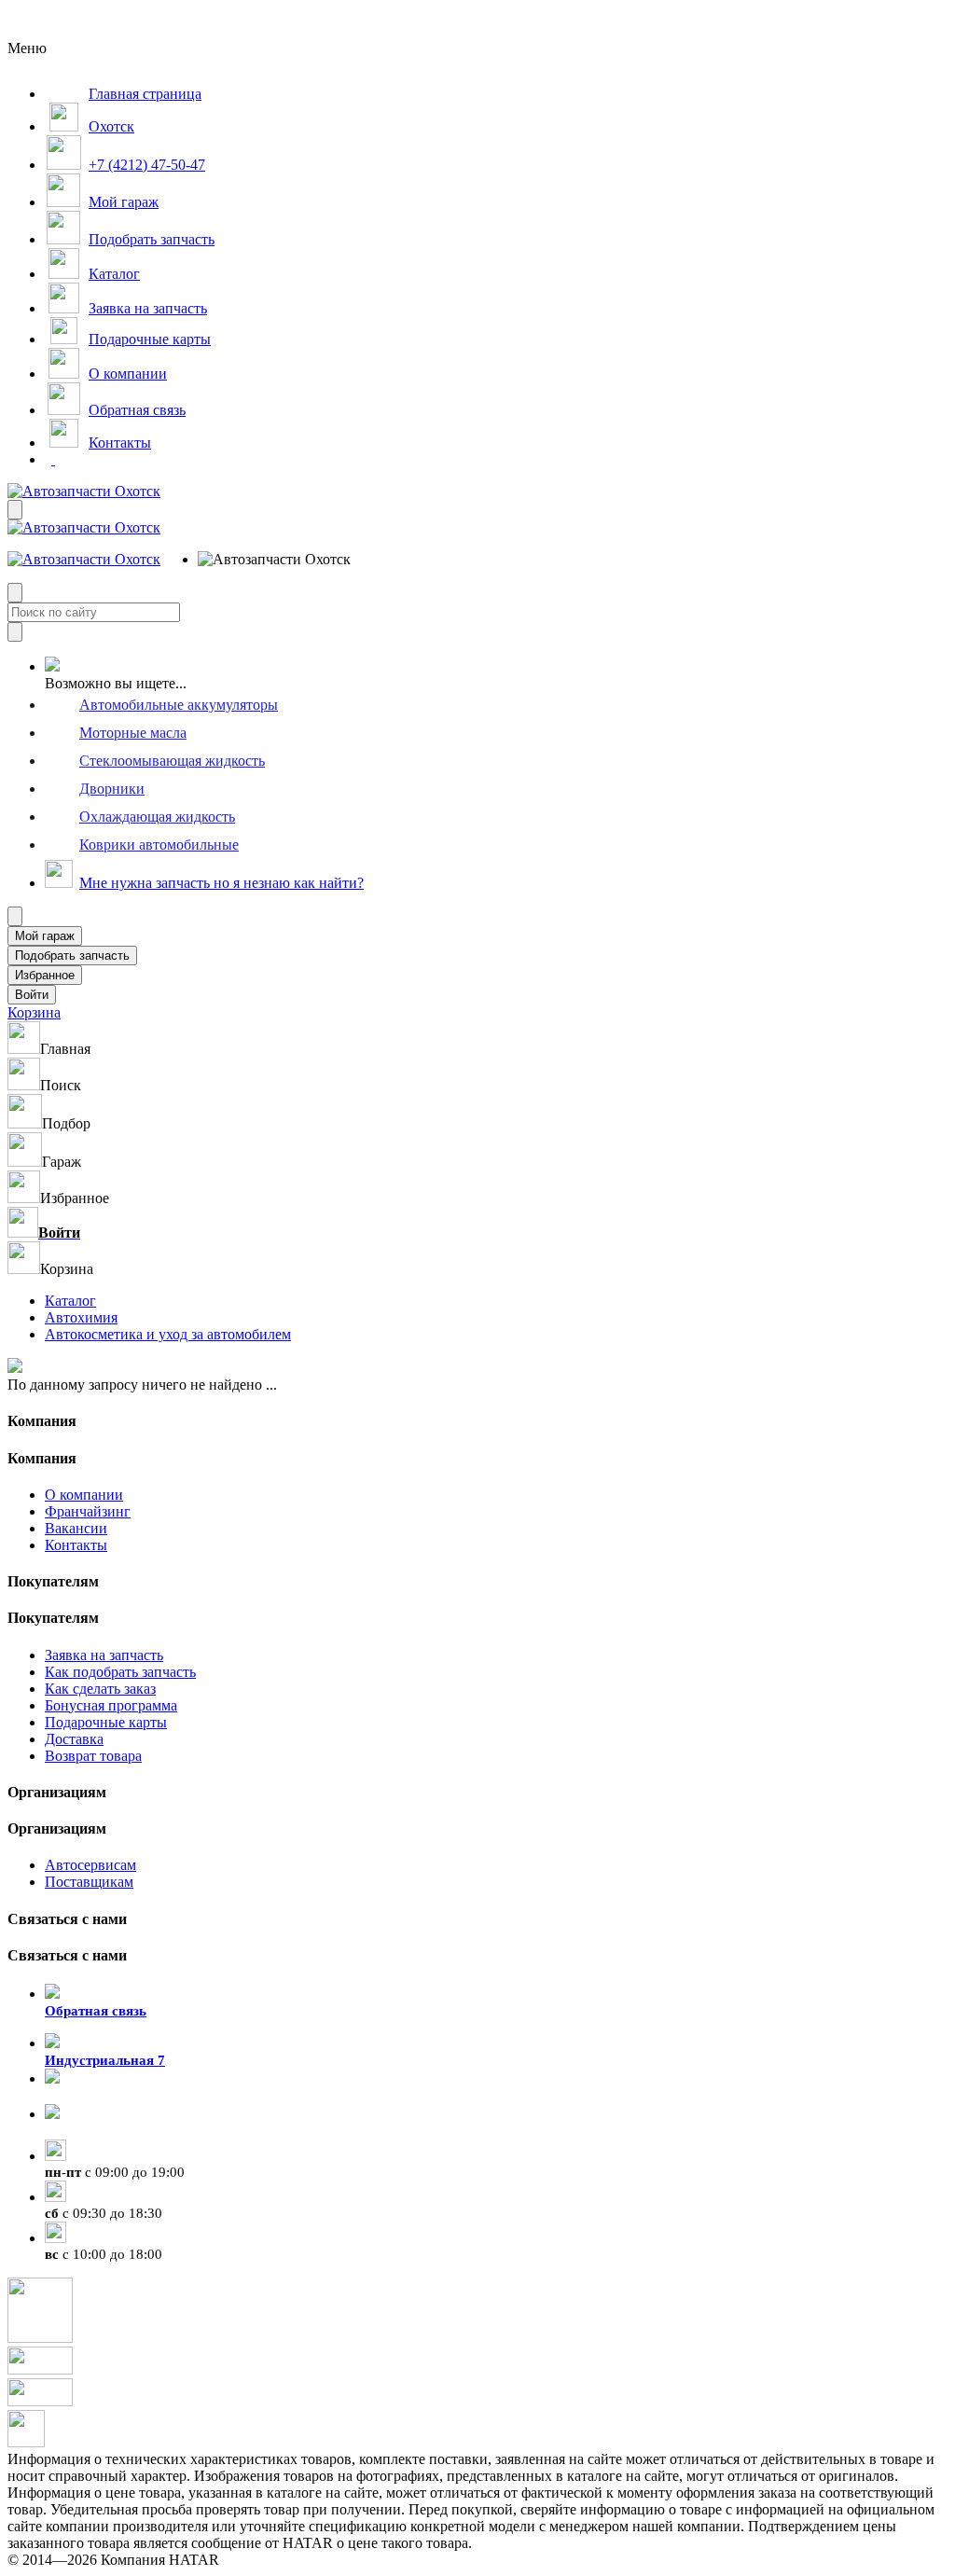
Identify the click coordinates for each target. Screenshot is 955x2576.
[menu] (258, 560)
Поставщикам (89, 1882)
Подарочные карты (106, 1722)
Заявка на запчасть (104, 1655)
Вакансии (76, 1528)
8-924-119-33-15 (95, 2096)
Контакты (76, 1545)
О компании (84, 1495)
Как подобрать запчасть (120, 1672)
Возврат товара (93, 1756)
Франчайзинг (88, 1511)
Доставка (74, 1739)
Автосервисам (90, 1865)
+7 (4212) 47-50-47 (103, 2131)
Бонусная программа (111, 1705)
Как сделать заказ (100, 1689)
